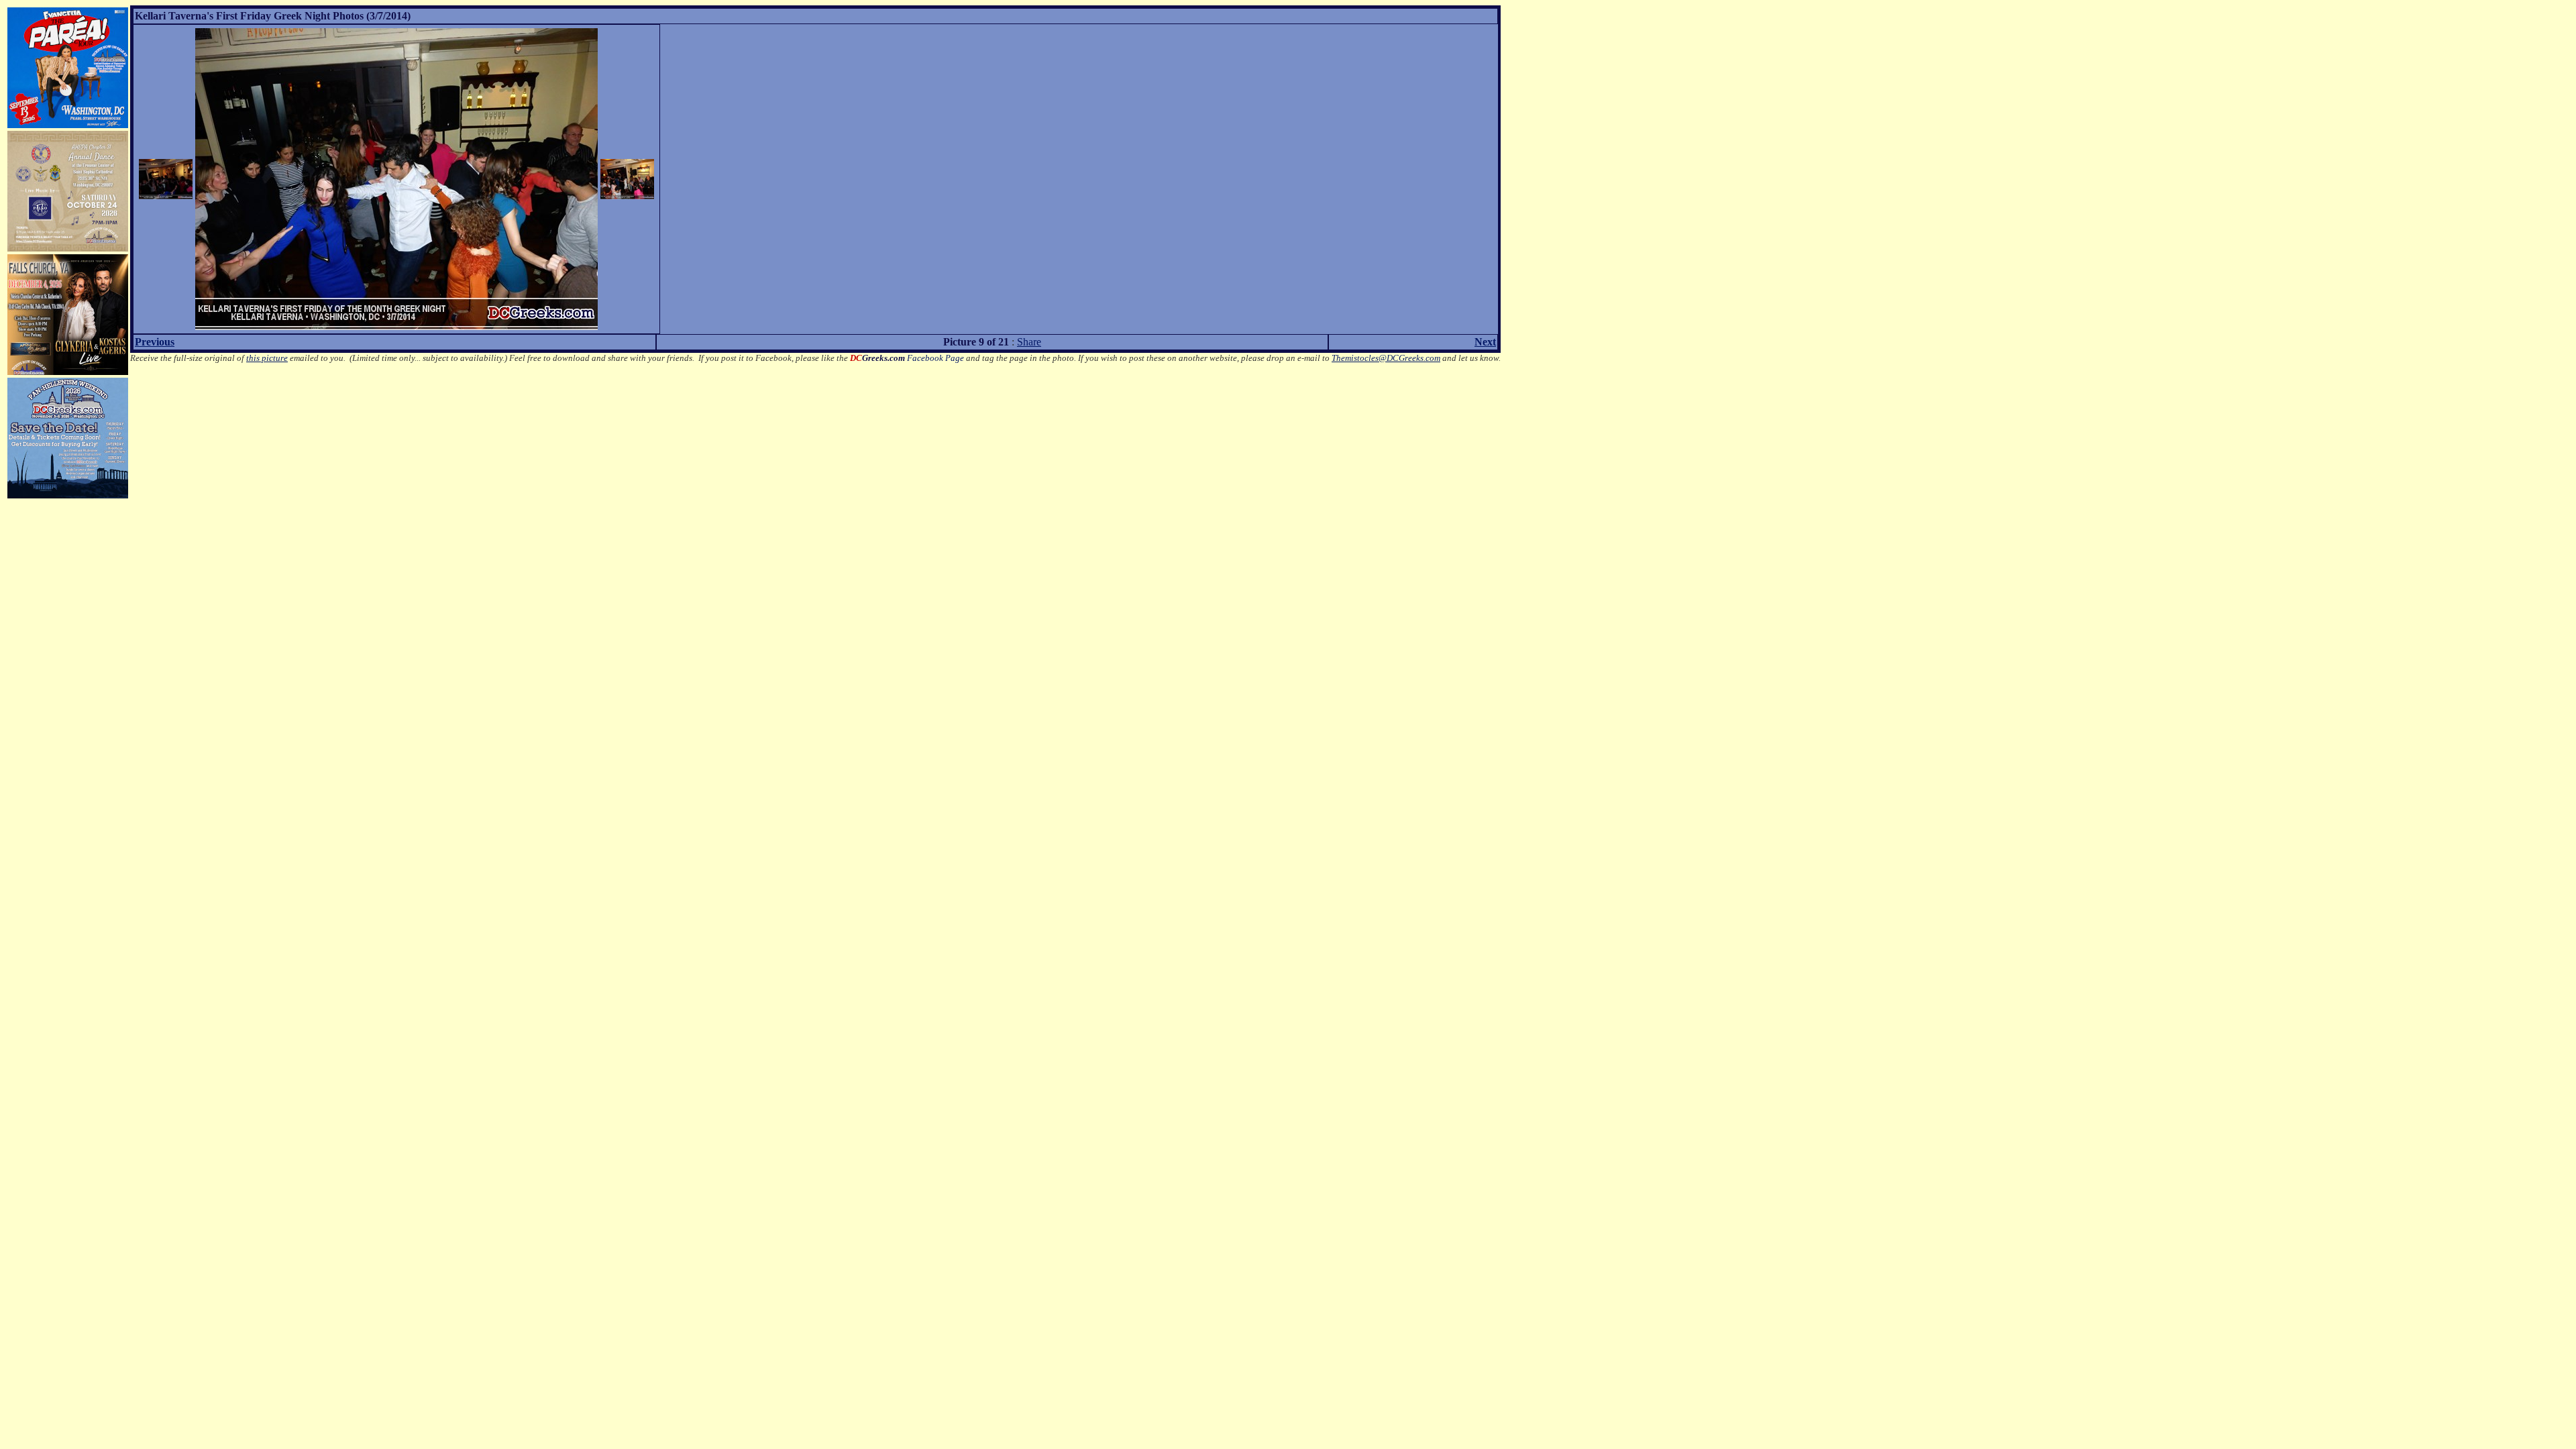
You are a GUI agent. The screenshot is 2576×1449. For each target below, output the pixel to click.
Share (1029, 342)
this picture (267, 358)
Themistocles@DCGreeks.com (1386, 358)
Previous (155, 342)
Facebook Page (907, 358)
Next (1485, 342)
